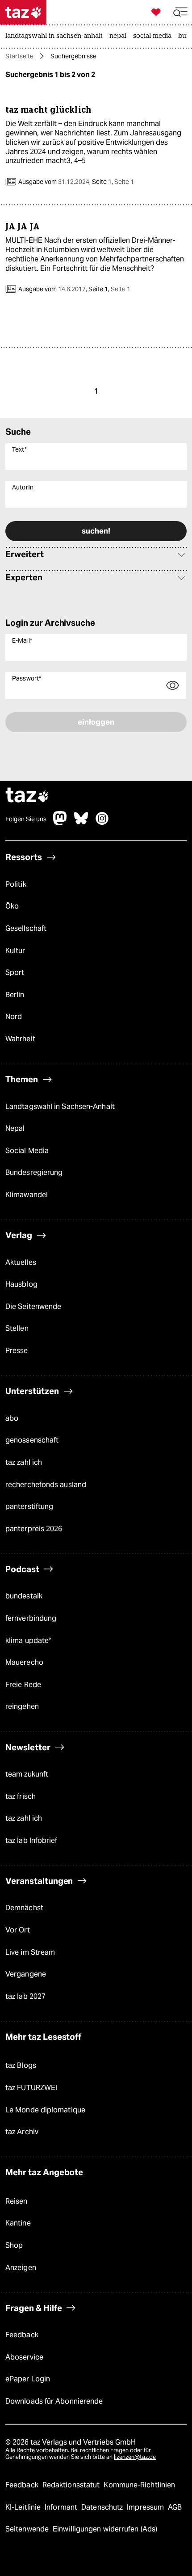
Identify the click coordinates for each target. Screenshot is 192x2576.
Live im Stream (30, 1952)
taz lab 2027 (25, 1996)
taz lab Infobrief (31, 1840)
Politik (16, 884)
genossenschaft (32, 1440)
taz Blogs (21, 2065)
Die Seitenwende (33, 1306)
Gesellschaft (26, 928)
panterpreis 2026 (34, 1529)
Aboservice (24, 2357)
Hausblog (21, 1284)
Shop (14, 2245)
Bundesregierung (34, 1172)
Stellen (17, 1328)
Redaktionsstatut (72, 2485)
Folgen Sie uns (26, 819)
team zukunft (27, 1774)
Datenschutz (103, 2507)
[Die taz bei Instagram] (102, 823)
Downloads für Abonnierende (54, 2401)
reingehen (22, 1706)
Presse (17, 1351)
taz (27, 796)
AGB (175, 2507)
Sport (15, 972)
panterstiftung (29, 1506)
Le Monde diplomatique (45, 2110)
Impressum (146, 2507)
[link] (56, 37)
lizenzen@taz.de (135, 2457)
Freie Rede (23, 1685)
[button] (180, 12)
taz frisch (21, 1796)
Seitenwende (28, 2529)
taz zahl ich (24, 1462)
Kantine (18, 2223)
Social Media (27, 1151)
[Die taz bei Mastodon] (60, 823)
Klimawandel (27, 1195)
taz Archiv (22, 2132)
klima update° (28, 1641)
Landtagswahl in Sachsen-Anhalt (60, 1107)
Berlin (15, 995)
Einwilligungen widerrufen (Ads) (105, 2529)
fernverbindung (31, 1618)
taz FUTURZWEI (31, 2088)
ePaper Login (28, 2379)
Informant (62, 2507)
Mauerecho (24, 1662)
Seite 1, (112, 182)
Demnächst (24, 1908)
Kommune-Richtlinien (139, 2485)
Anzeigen (21, 2268)
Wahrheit (20, 1039)
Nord (14, 1017)
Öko (12, 906)
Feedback (22, 2335)
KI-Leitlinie (24, 2507)
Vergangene (26, 1974)
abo (12, 1418)
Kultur (15, 951)
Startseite (19, 56)
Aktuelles (21, 1262)
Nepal (15, 1128)
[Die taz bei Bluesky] (81, 823)
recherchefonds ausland (46, 1485)
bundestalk (24, 1596)
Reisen (17, 2201)
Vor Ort (18, 1930)
